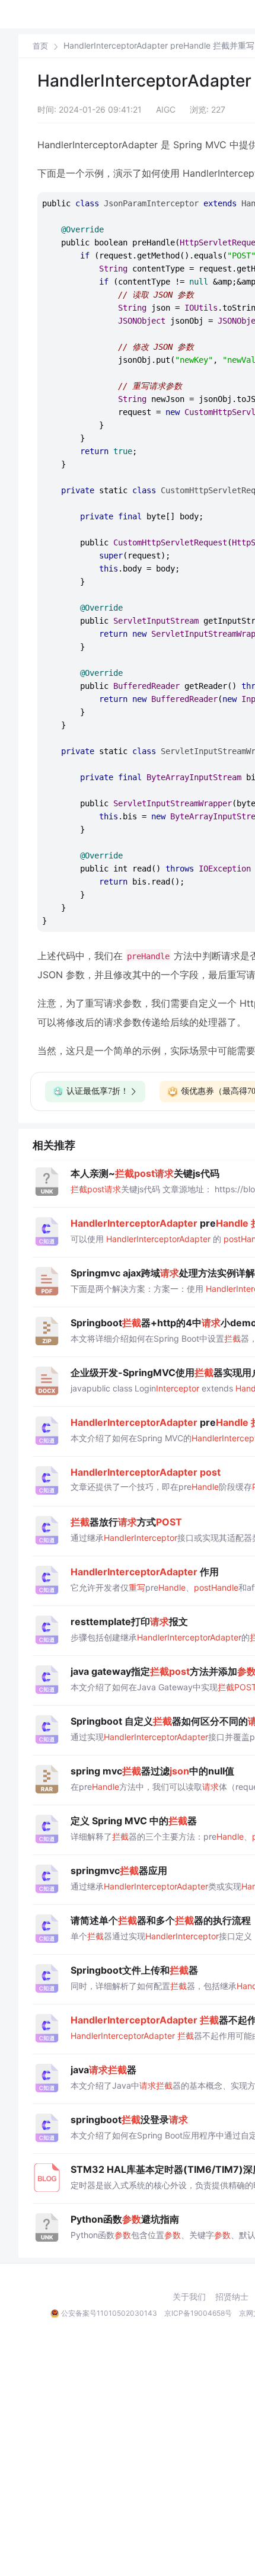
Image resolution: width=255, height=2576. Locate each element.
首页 (40, 46)
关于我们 (189, 2297)
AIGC (166, 109)
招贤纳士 (232, 2297)
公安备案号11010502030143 (109, 2313)
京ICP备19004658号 (198, 2313)
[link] (40, 46)
